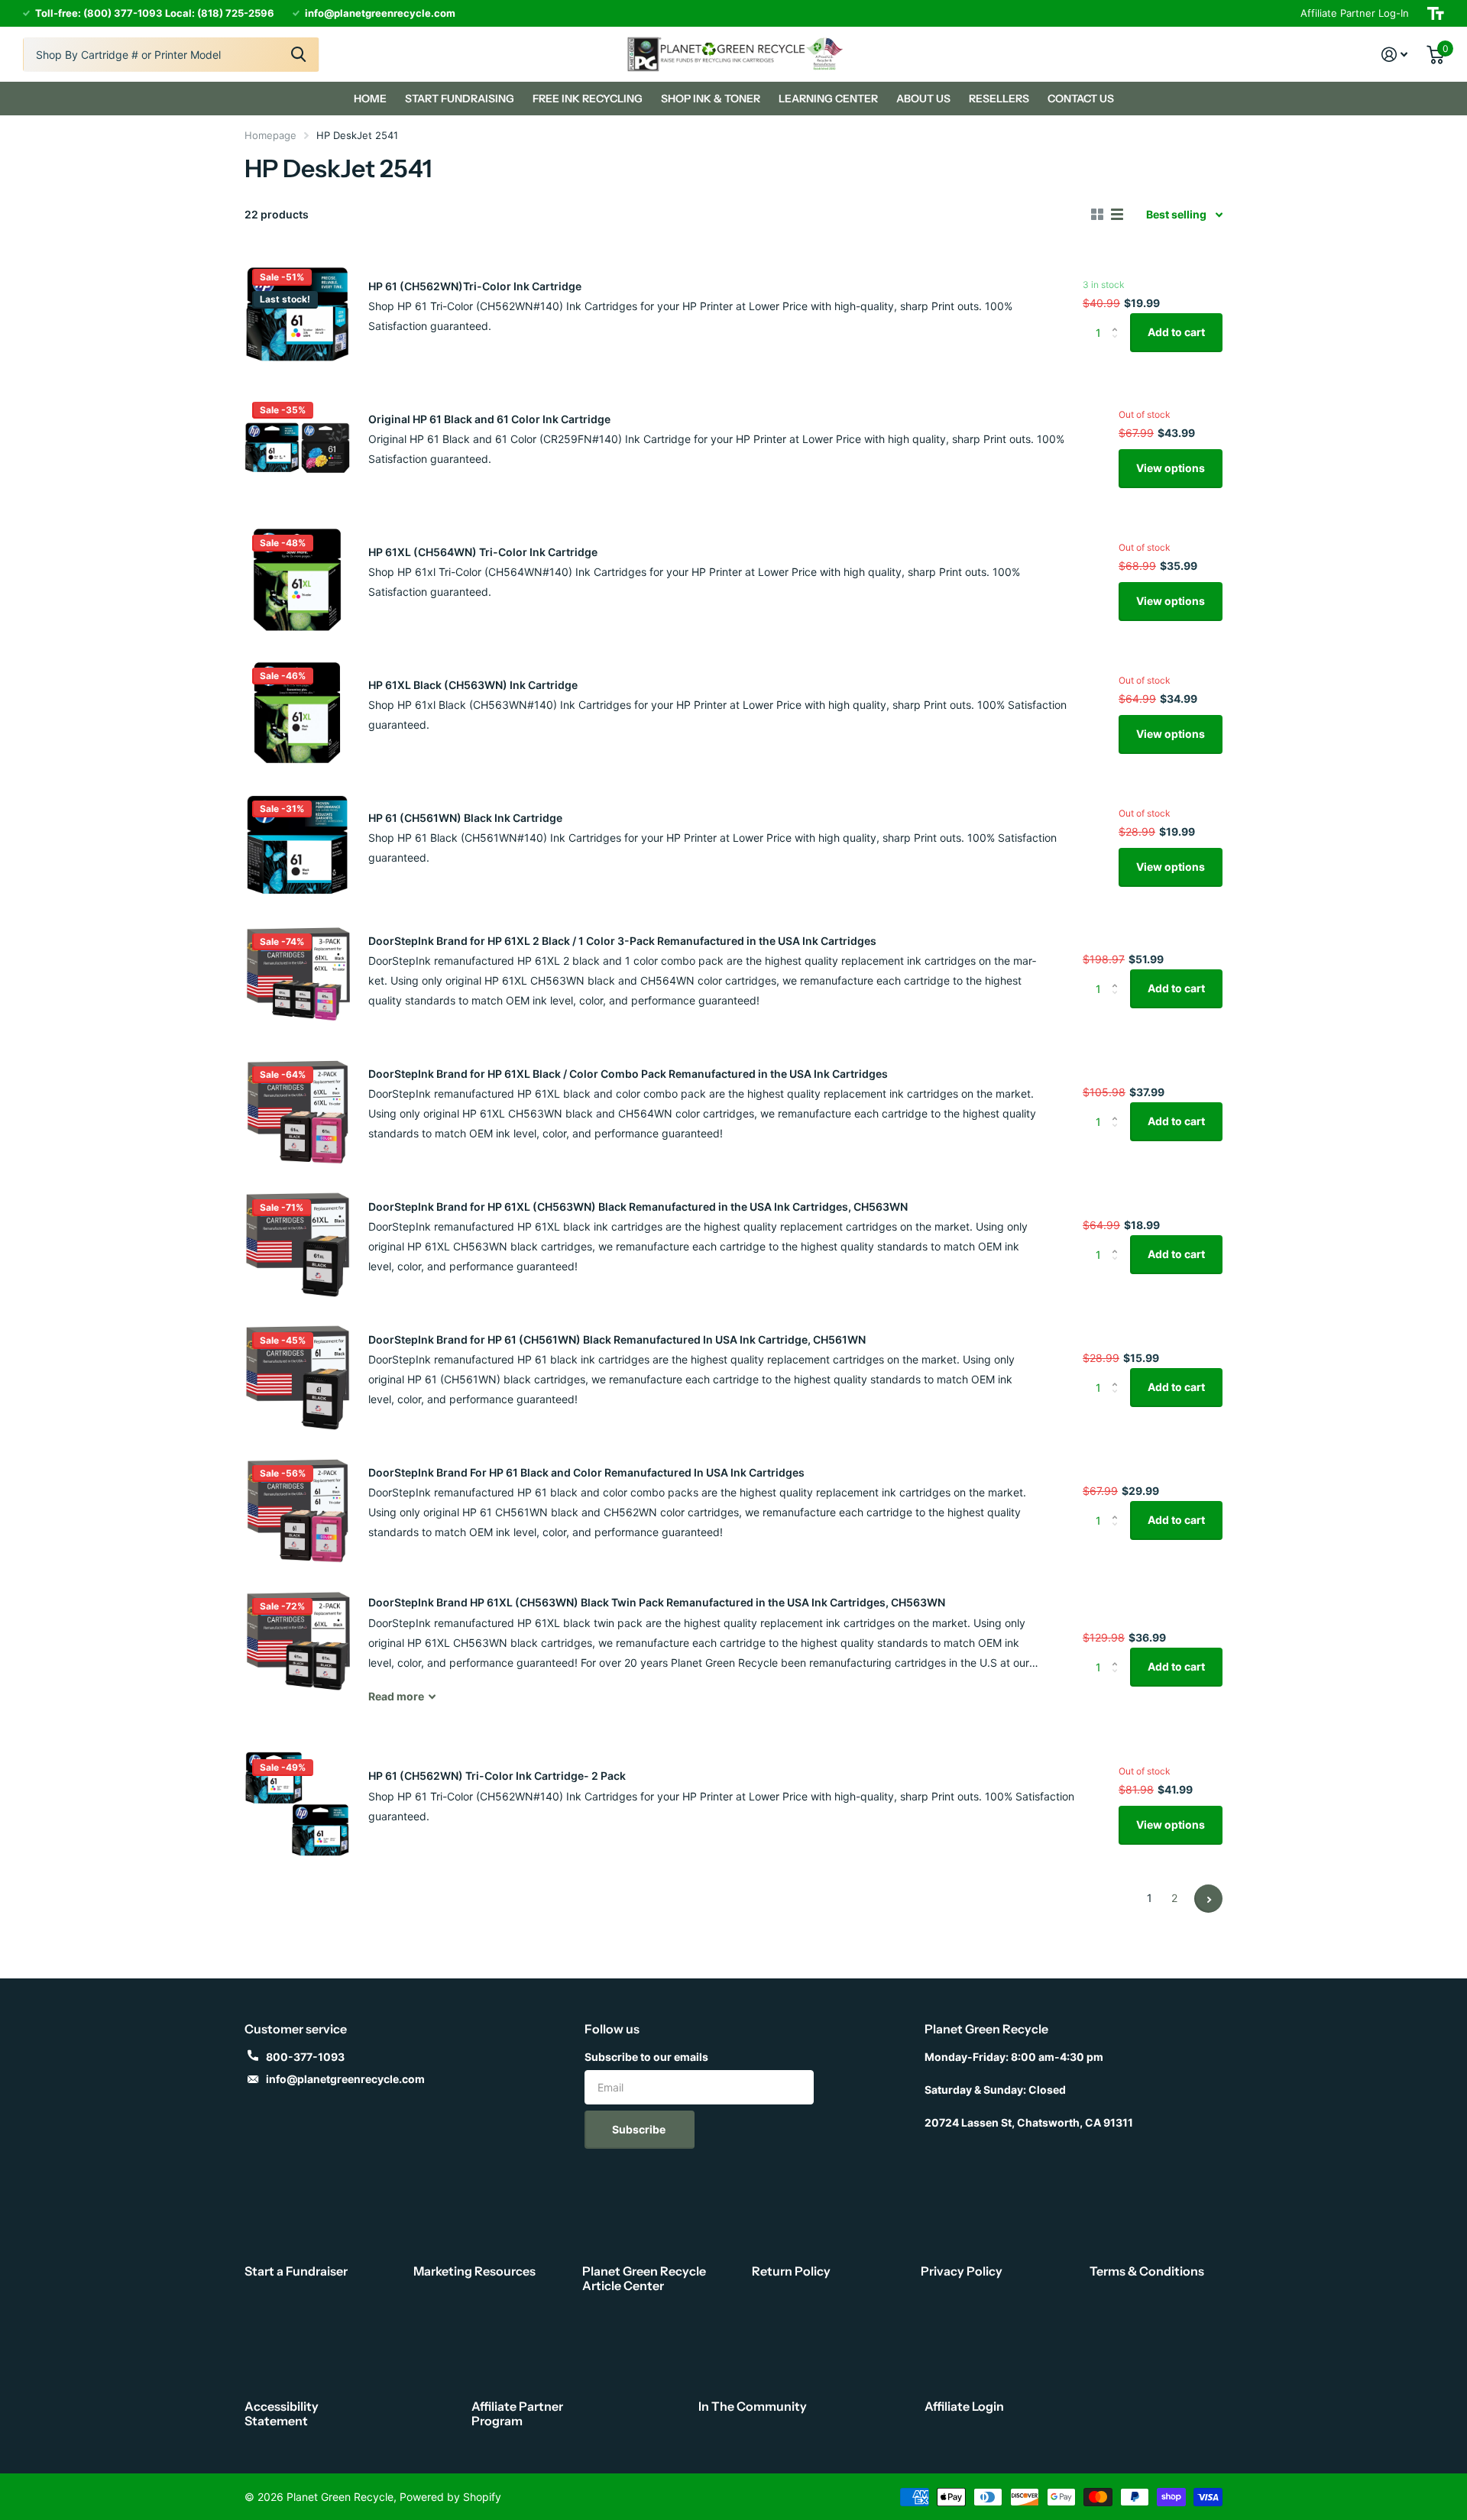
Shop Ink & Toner (711, 99)
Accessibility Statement (282, 2413)
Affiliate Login (964, 2406)
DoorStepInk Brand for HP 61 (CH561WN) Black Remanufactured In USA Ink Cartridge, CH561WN (617, 1339)
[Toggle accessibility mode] (1436, 13)
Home (370, 99)
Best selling (1176, 214)
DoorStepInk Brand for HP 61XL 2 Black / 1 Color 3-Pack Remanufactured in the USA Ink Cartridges (622, 941)
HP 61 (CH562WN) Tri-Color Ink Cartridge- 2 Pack (497, 1776)
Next (1208, 1899)
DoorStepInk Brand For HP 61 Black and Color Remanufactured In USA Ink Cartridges (586, 1472)
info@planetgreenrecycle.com (345, 2079)
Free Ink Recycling (588, 99)
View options (1171, 468)
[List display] (1117, 215)
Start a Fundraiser (296, 2271)
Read (396, 1696)
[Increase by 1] (1118, 319)
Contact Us (1081, 99)
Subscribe (640, 2129)
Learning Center (828, 99)
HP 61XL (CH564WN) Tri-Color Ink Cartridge (483, 552)
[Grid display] (1097, 215)
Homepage (270, 135)
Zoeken (298, 55)
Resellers (999, 99)
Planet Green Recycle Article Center (644, 2278)
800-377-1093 (305, 2057)
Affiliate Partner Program (517, 2413)
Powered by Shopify (450, 2497)
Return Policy (791, 2271)
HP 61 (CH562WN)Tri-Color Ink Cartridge (475, 286)
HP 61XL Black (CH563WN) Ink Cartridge (473, 685)
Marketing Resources (474, 2271)
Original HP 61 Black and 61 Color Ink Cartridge (489, 419)
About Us (923, 99)
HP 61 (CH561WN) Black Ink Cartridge (465, 818)
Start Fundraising (460, 99)
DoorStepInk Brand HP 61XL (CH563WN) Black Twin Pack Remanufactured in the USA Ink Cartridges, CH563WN (657, 1602)
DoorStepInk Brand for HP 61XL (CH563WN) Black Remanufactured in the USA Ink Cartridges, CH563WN (638, 1207)
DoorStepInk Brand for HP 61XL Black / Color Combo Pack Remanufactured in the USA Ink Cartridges (628, 1074)
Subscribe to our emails (646, 2057)
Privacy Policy (962, 2271)
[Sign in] (1395, 55)
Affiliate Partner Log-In (1355, 13)
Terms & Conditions (1147, 2271)
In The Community (753, 2406)
